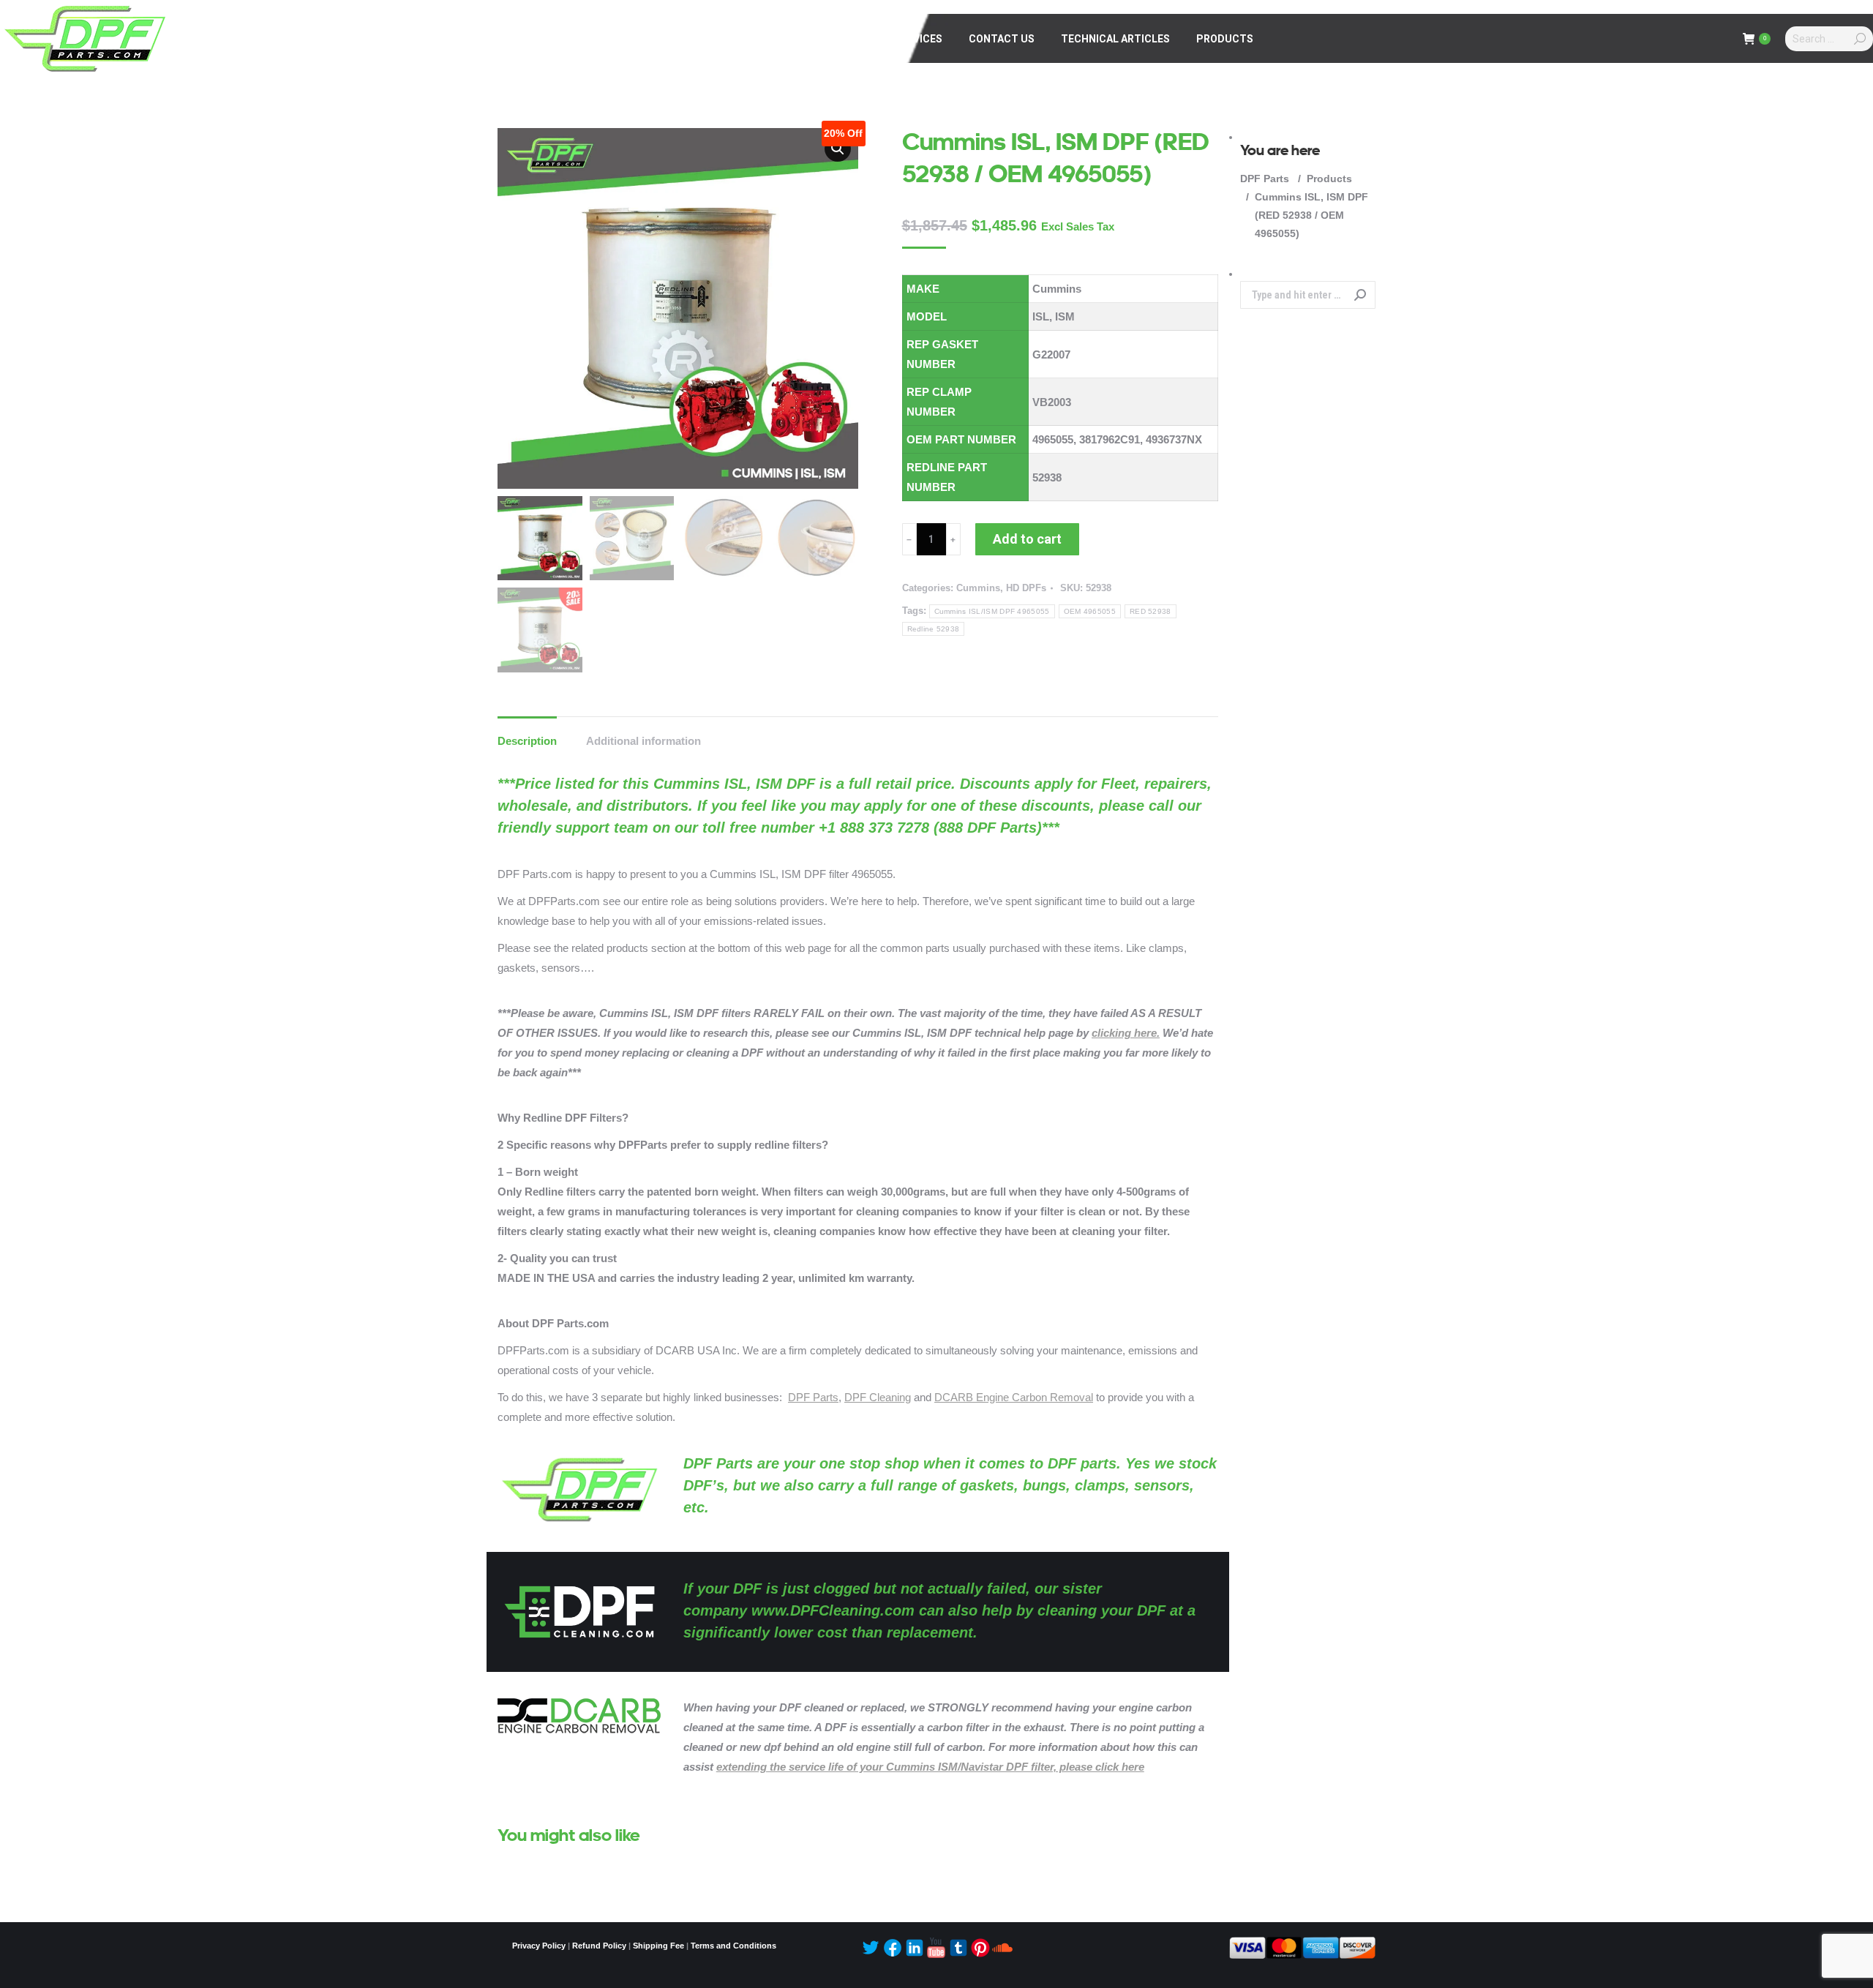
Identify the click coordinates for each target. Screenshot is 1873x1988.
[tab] (527, 734)
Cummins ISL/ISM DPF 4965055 (992, 611)
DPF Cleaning (878, 1397)
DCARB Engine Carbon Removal (1014, 1397)
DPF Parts (813, 1397)
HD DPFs (1026, 588)
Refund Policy (599, 1946)
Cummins (978, 588)
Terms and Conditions (733, 1946)
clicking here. (1126, 1033)
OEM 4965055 (1090, 611)
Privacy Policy (539, 1946)
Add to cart (1027, 539)
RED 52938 (1151, 611)
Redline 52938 (934, 629)
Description (527, 741)
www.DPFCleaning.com (833, 1610)
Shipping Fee (658, 1946)
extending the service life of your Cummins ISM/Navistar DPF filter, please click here (930, 1767)
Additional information (643, 741)
